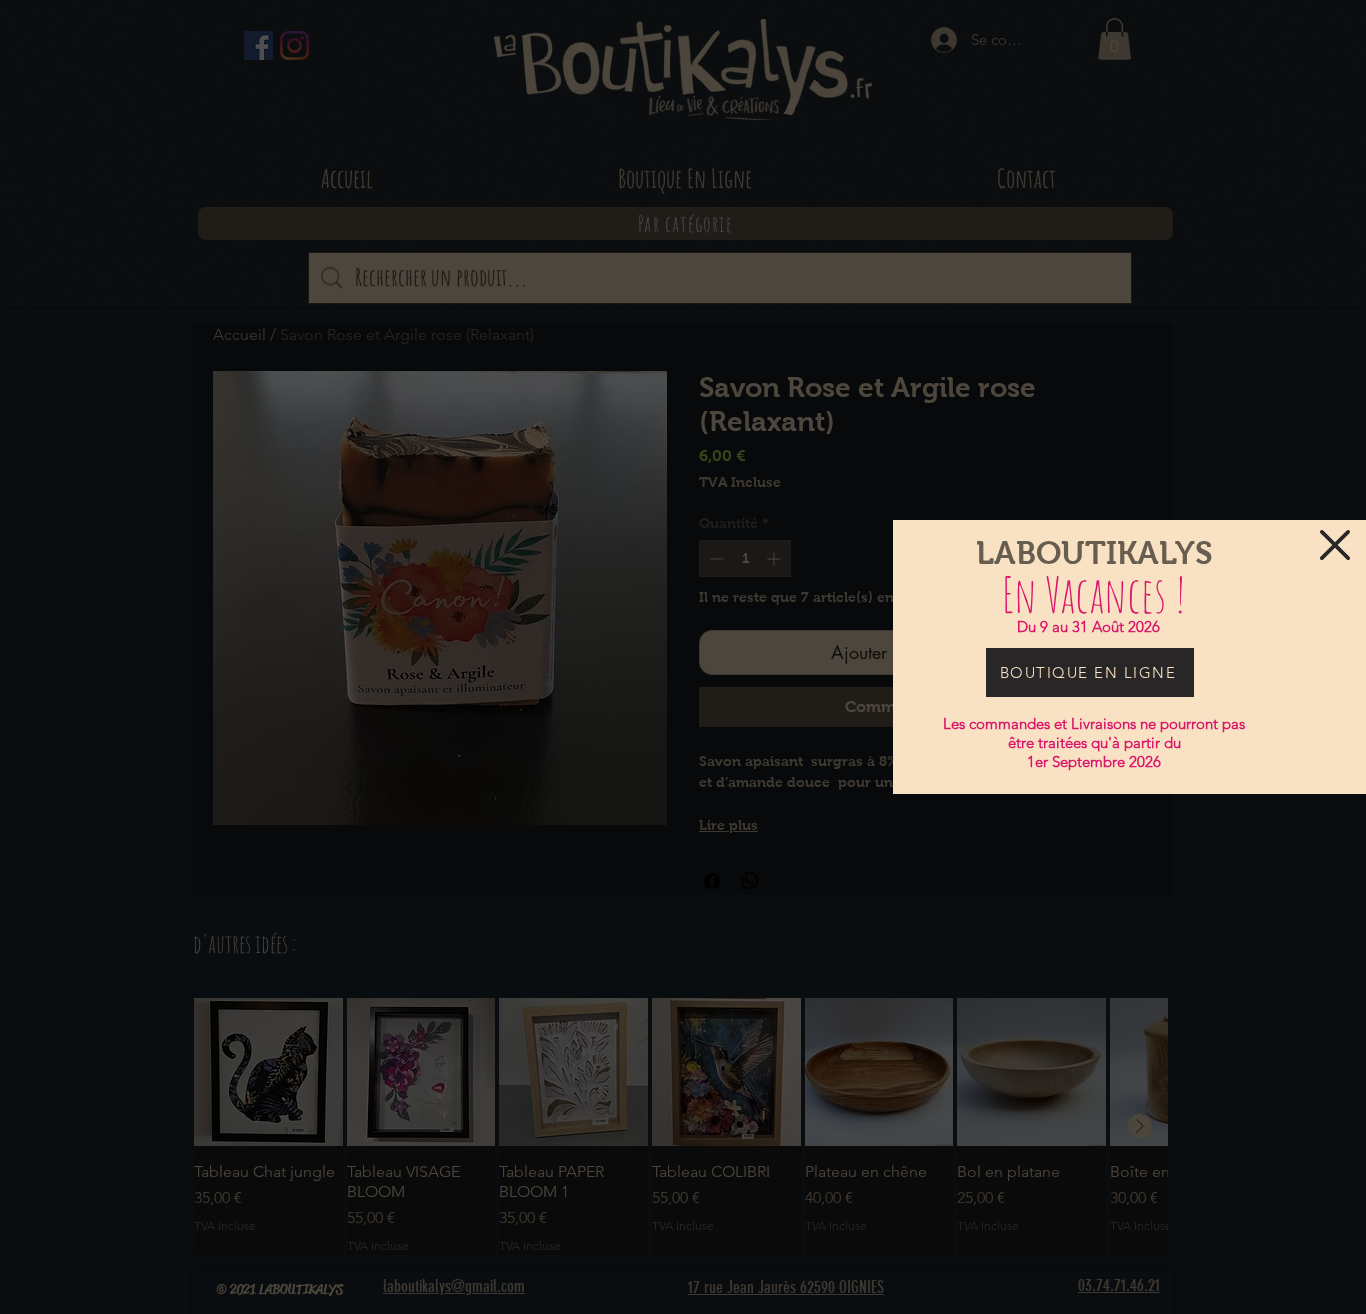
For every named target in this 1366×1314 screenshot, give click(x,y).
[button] (1335, 545)
